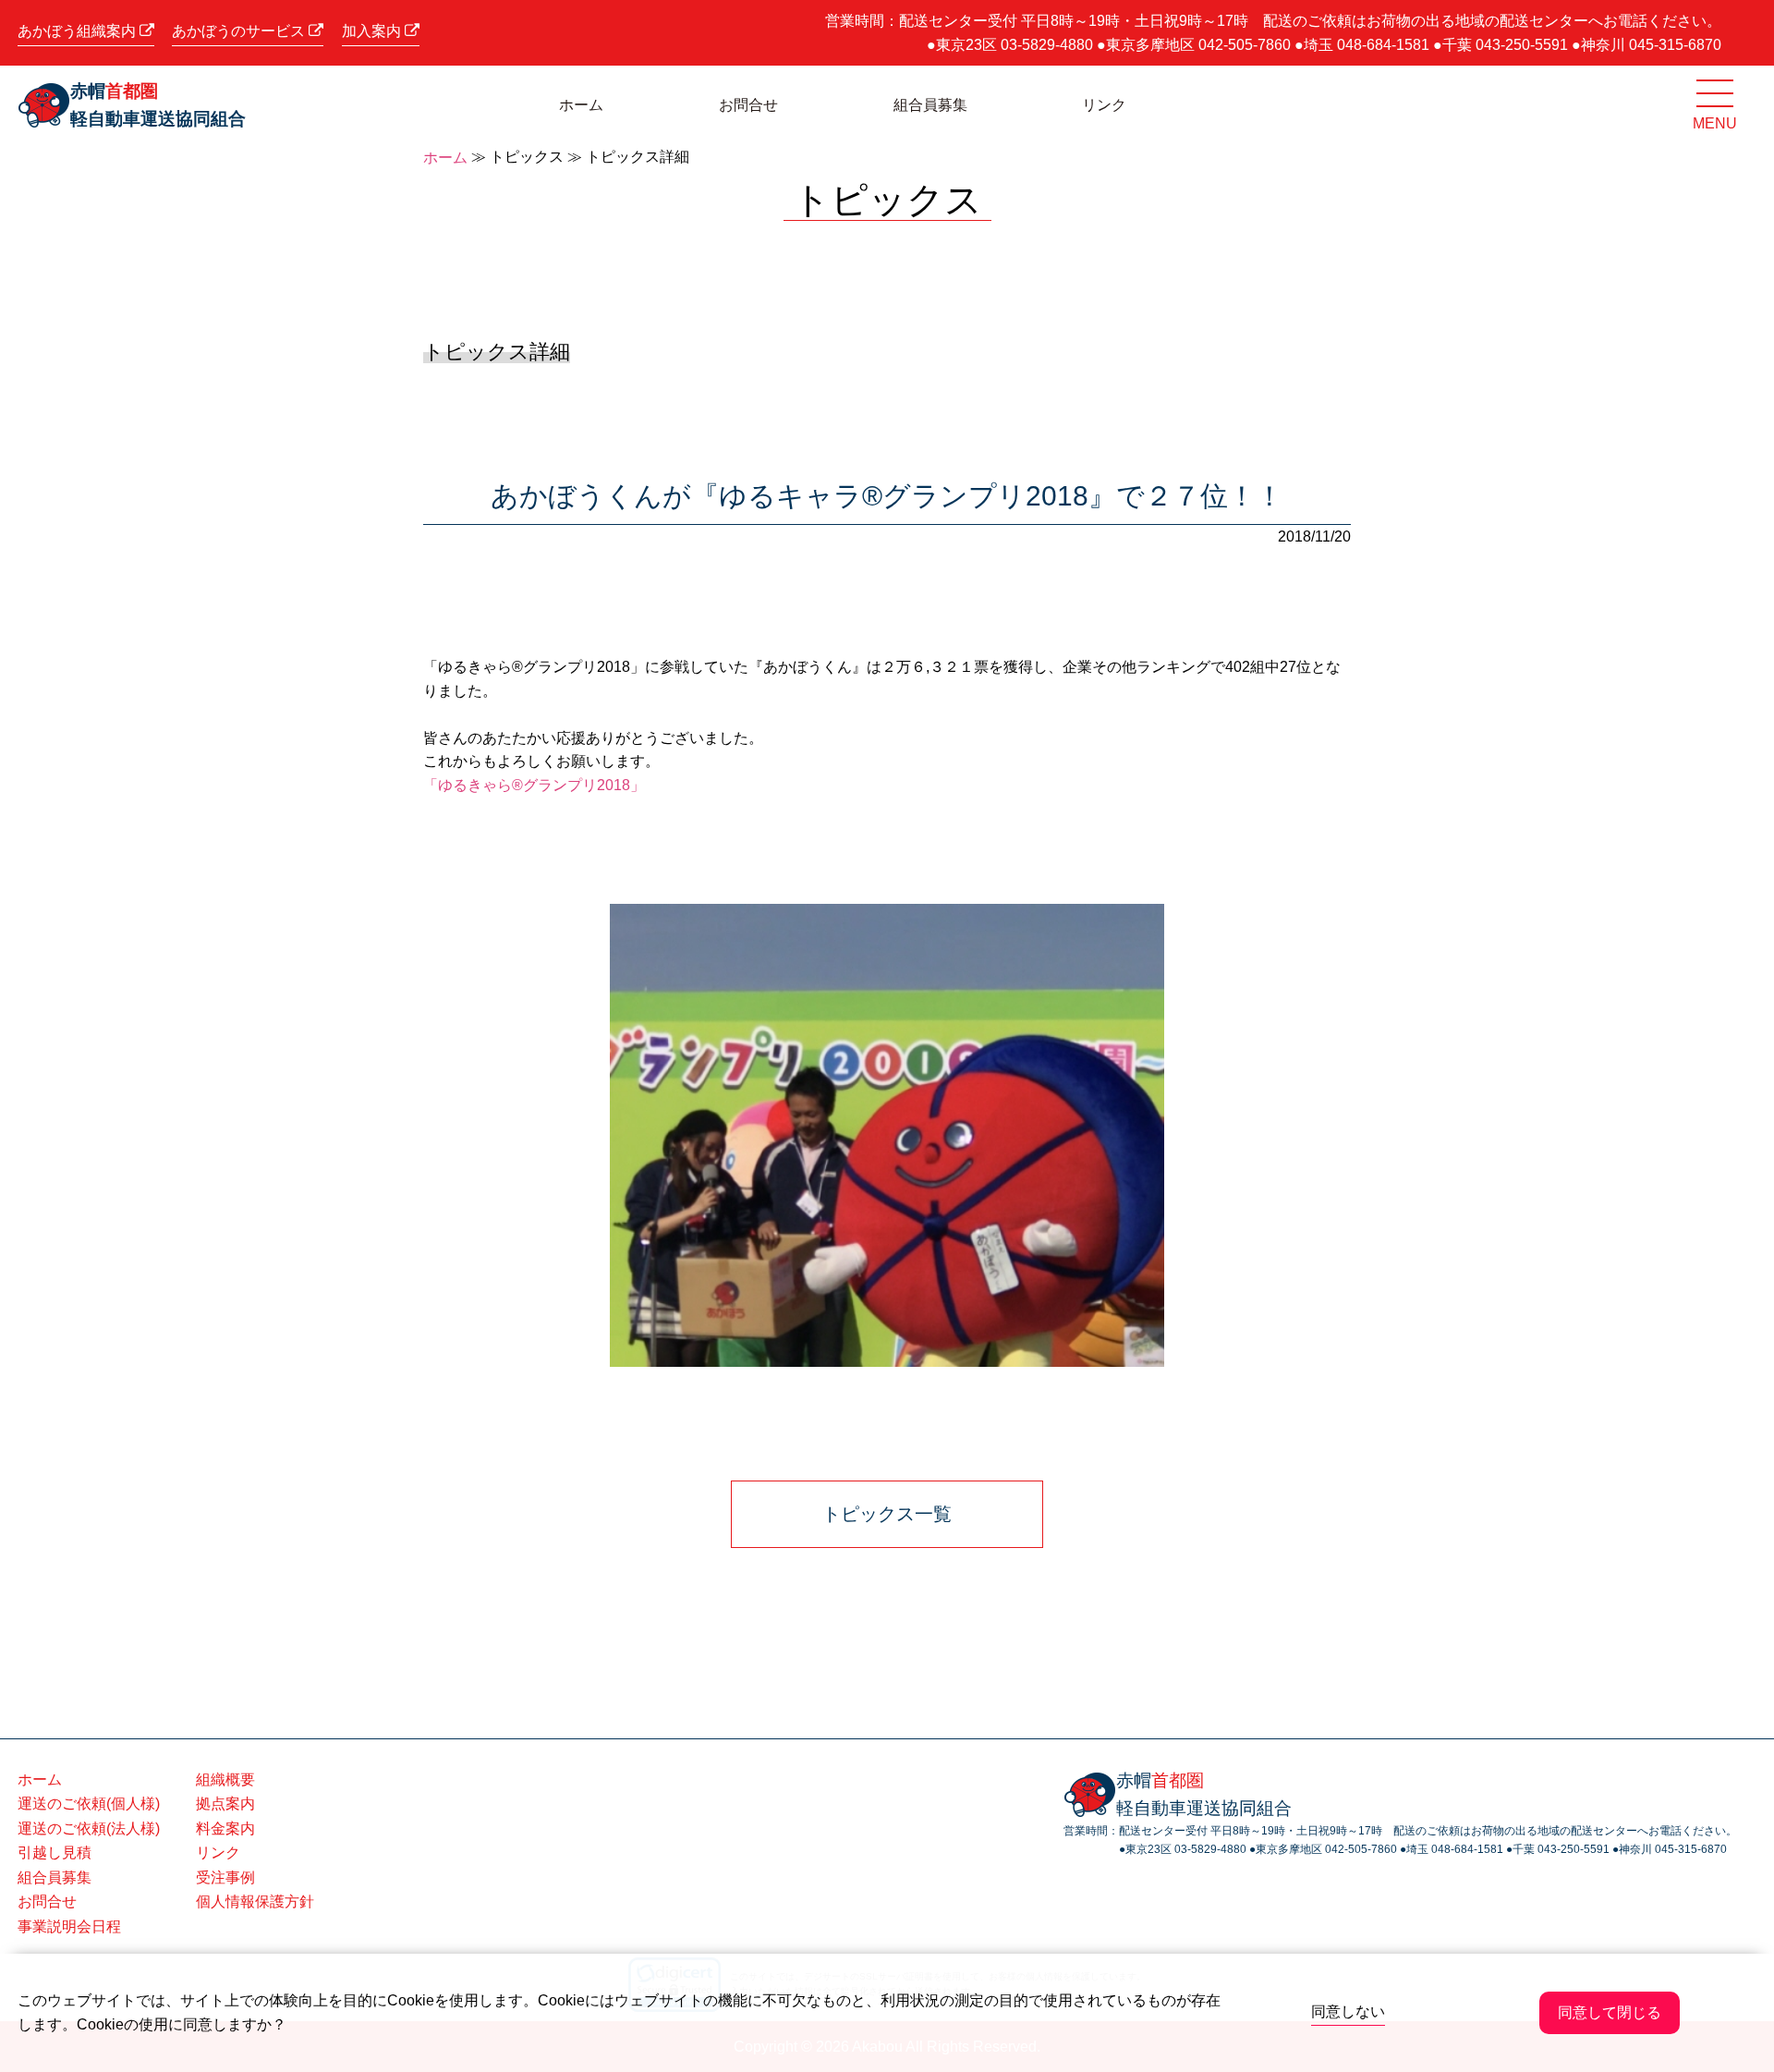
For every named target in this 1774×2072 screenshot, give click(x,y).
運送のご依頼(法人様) (89, 1828)
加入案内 (373, 31)
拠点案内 (225, 1804)
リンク (1104, 105)
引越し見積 (55, 1853)
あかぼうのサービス (240, 31)
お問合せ (748, 105)
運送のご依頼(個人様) (89, 1804)
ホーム (581, 105)
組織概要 (225, 1779)
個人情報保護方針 (255, 1901)
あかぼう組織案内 (79, 31)
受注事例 (225, 1877)
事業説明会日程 (69, 1926)
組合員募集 (930, 105)
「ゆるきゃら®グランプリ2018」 (534, 785)
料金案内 (225, 1828)
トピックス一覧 (887, 1514)
